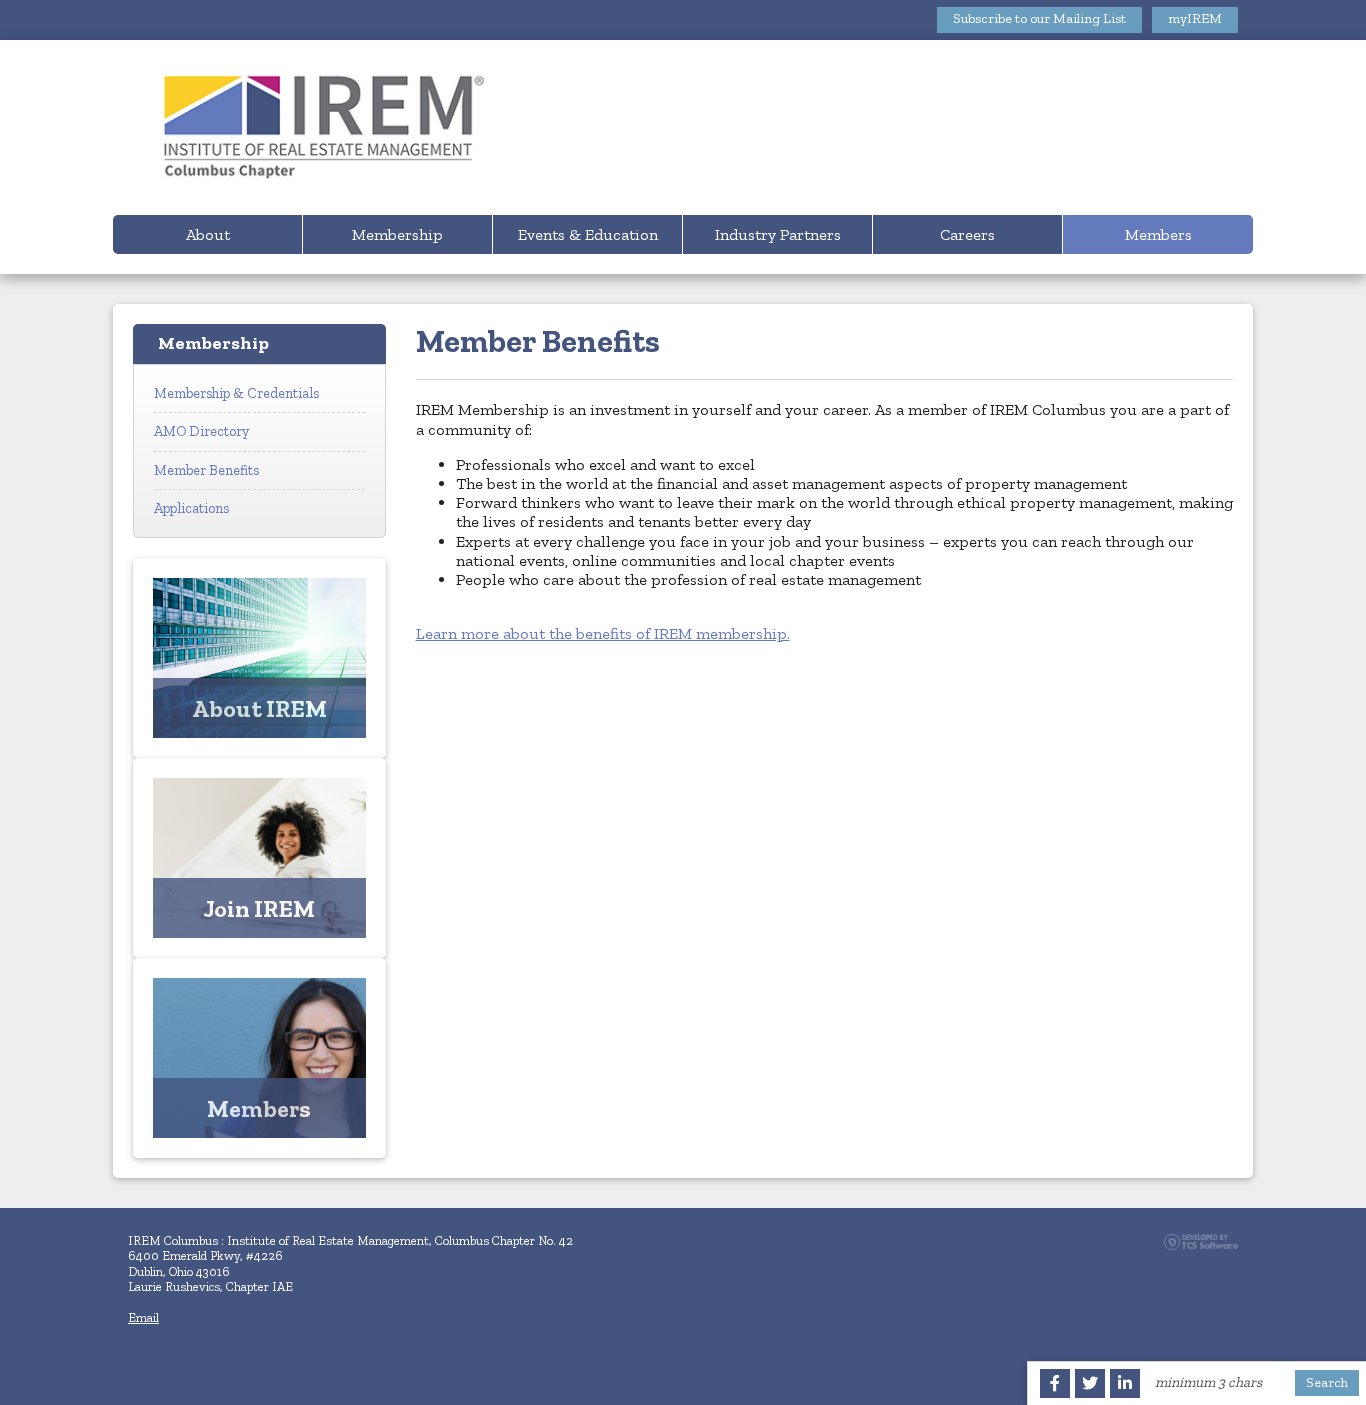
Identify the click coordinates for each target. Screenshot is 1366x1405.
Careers (967, 234)
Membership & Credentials (236, 393)
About (208, 234)
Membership (397, 234)
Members (1158, 234)
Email (143, 1317)
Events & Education (588, 234)
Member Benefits (206, 470)
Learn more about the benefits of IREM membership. (603, 633)
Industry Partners (778, 234)
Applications (191, 508)
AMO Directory (201, 431)
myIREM (1195, 18)
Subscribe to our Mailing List (1039, 18)
